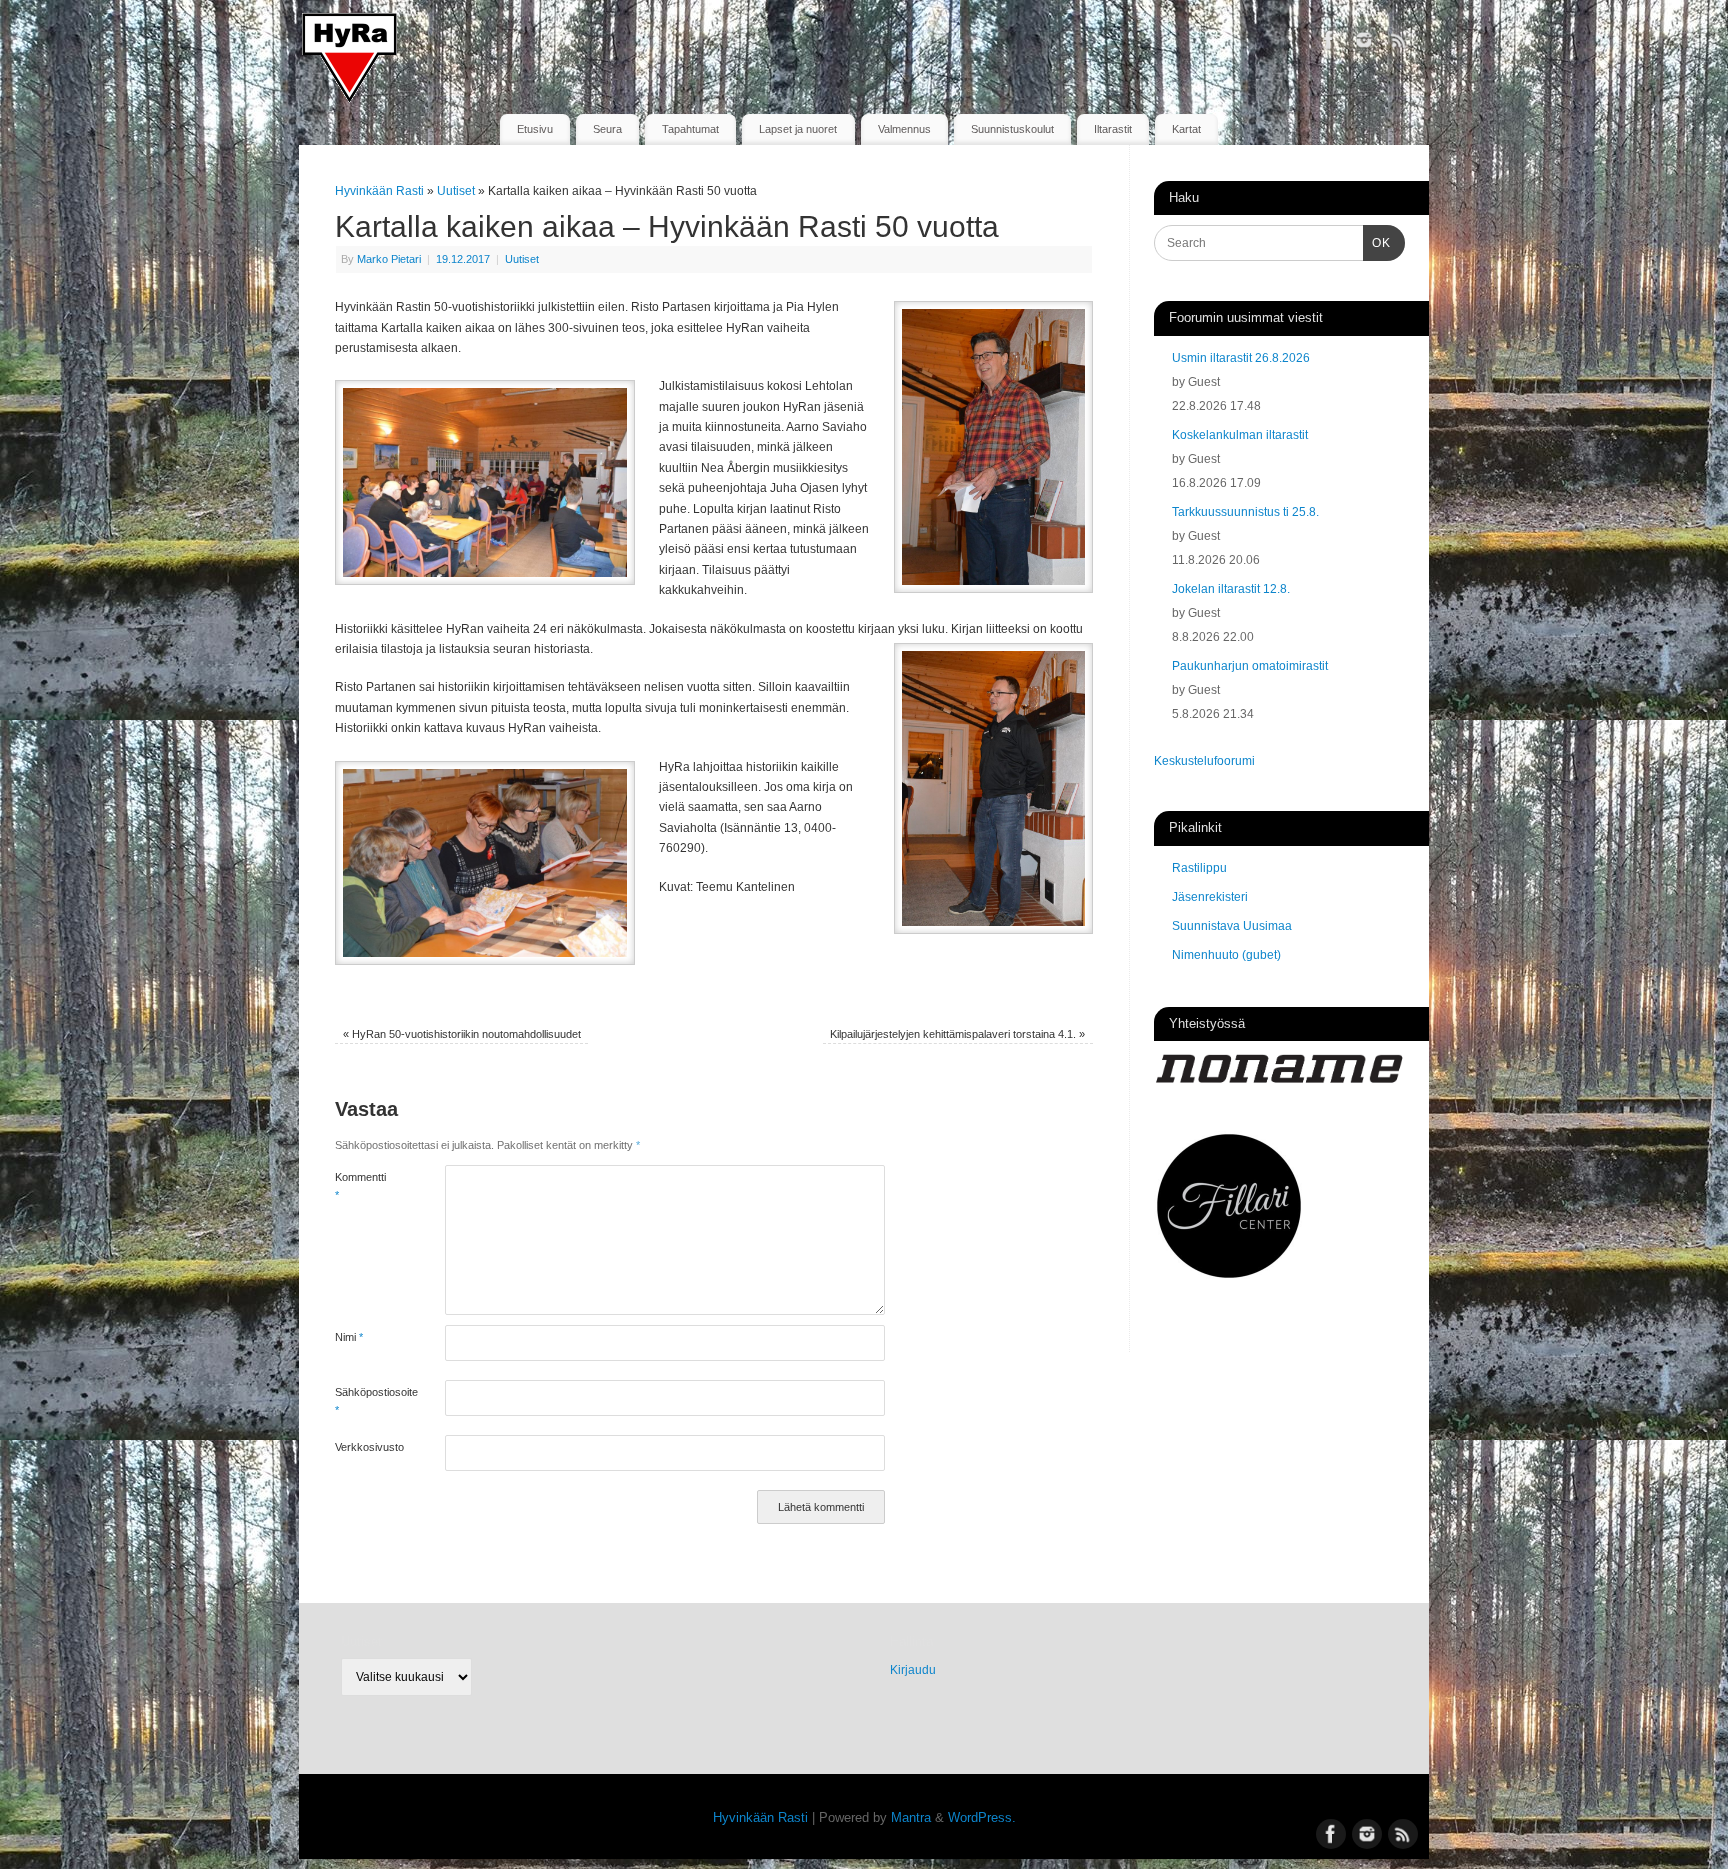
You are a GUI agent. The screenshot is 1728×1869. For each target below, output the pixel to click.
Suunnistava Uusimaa (1232, 926)
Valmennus (904, 129)
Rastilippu (1199, 868)
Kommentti (360, 1186)
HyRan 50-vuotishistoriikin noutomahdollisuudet (462, 1034)
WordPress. (982, 1818)
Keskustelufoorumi (1204, 761)
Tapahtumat (690, 129)
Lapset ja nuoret (798, 129)
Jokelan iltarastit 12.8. (1231, 589)
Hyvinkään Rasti (379, 191)
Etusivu (535, 129)
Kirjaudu (913, 1670)
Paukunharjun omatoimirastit (1250, 666)
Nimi (349, 1337)
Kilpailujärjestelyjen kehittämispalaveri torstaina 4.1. (957, 1034)
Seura (607, 129)
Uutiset (456, 191)
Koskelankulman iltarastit (1240, 435)
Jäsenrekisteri (1210, 897)
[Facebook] (1329, 44)
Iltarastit (1113, 129)
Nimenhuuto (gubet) (1226, 955)
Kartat (1186, 129)
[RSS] (1399, 44)
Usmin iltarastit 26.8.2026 (1241, 358)
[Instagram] (1364, 44)
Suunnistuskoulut (1012, 129)
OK (1377, 242)
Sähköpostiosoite (362, 1401)
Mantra (911, 1818)
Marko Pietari (389, 259)
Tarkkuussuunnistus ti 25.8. (1245, 512)
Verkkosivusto (362, 1447)
